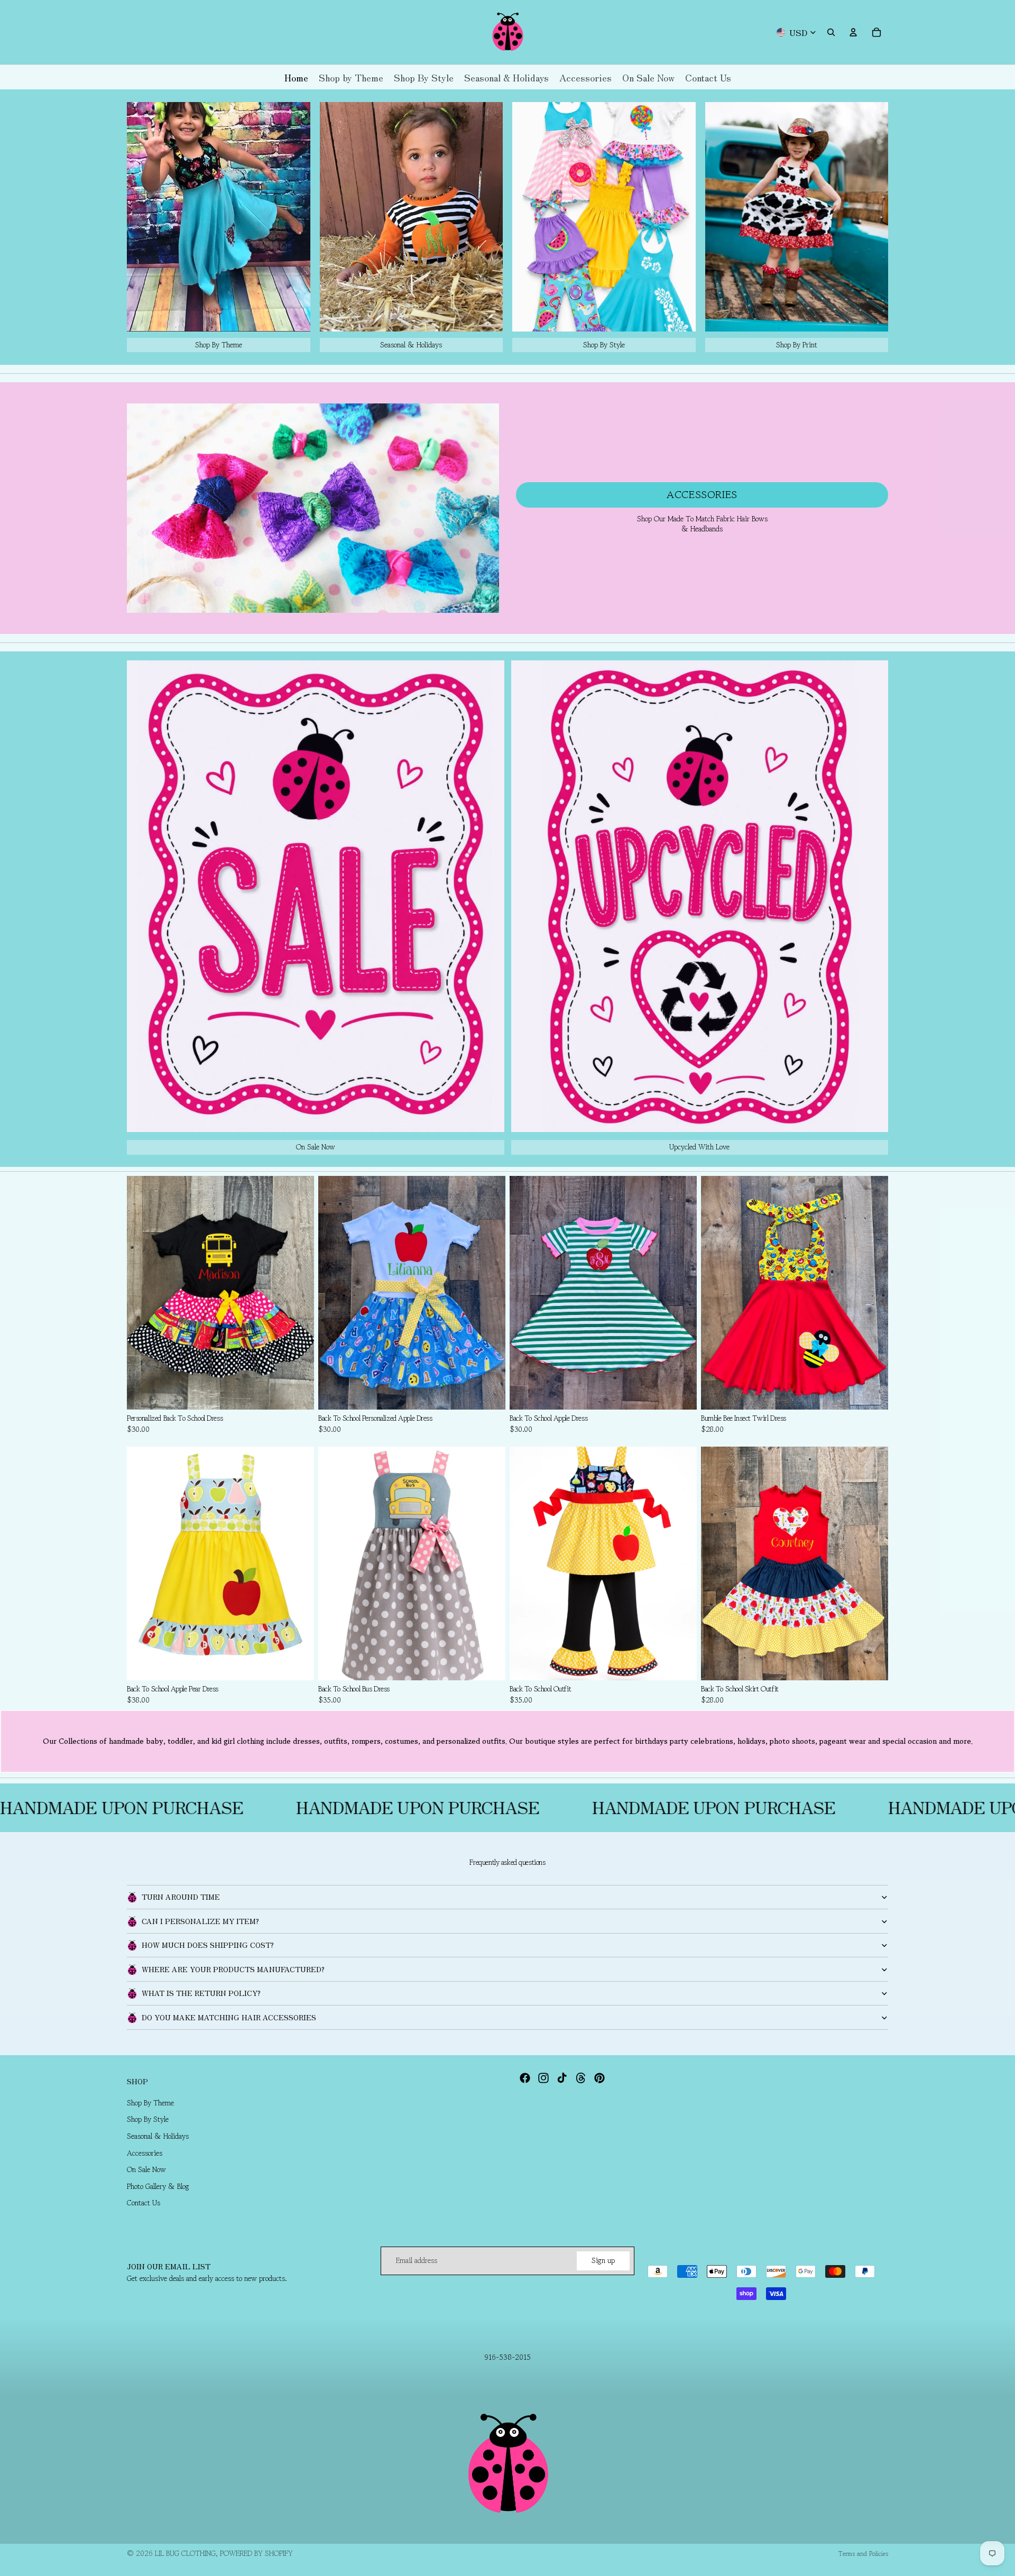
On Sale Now (146, 2169)
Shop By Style (148, 2119)
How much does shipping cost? (208, 1945)
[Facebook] (525, 2078)
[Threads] (581, 2078)
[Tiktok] (562, 2078)
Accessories (702, 495)
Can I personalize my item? (200, 1921)
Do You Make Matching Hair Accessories (229, 2017)
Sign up (603, 2260)
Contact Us (144, 2203)
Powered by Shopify (256, 2553)
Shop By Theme (150, 2103)
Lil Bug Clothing (185, 2553)
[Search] (831, 32)
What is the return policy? (201, 1993)
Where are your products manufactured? (233, 1969)
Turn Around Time (181, 1897)
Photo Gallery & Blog (158, 2186)
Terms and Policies (863, 2554)
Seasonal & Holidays (158, 2136)
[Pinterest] (599, 2078)
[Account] (853, 32)
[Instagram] (543, 2078)
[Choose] (298, 1393)
